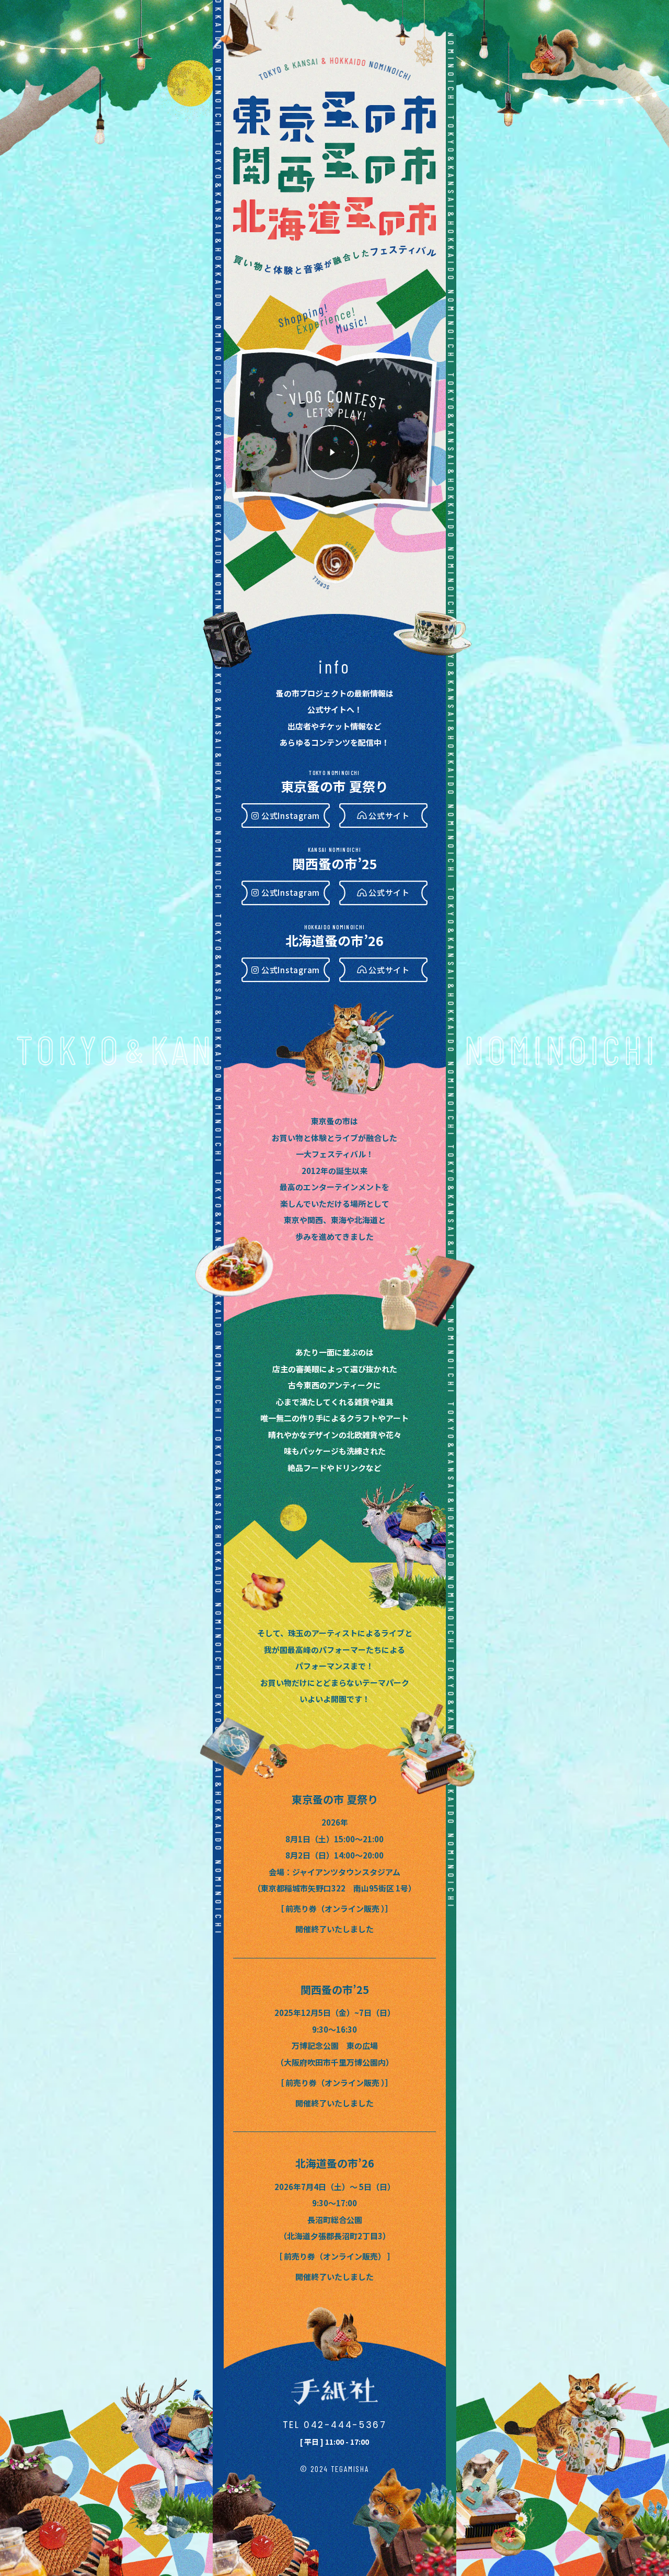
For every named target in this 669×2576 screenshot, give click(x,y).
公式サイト (389, 816)
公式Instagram (291, 816)
